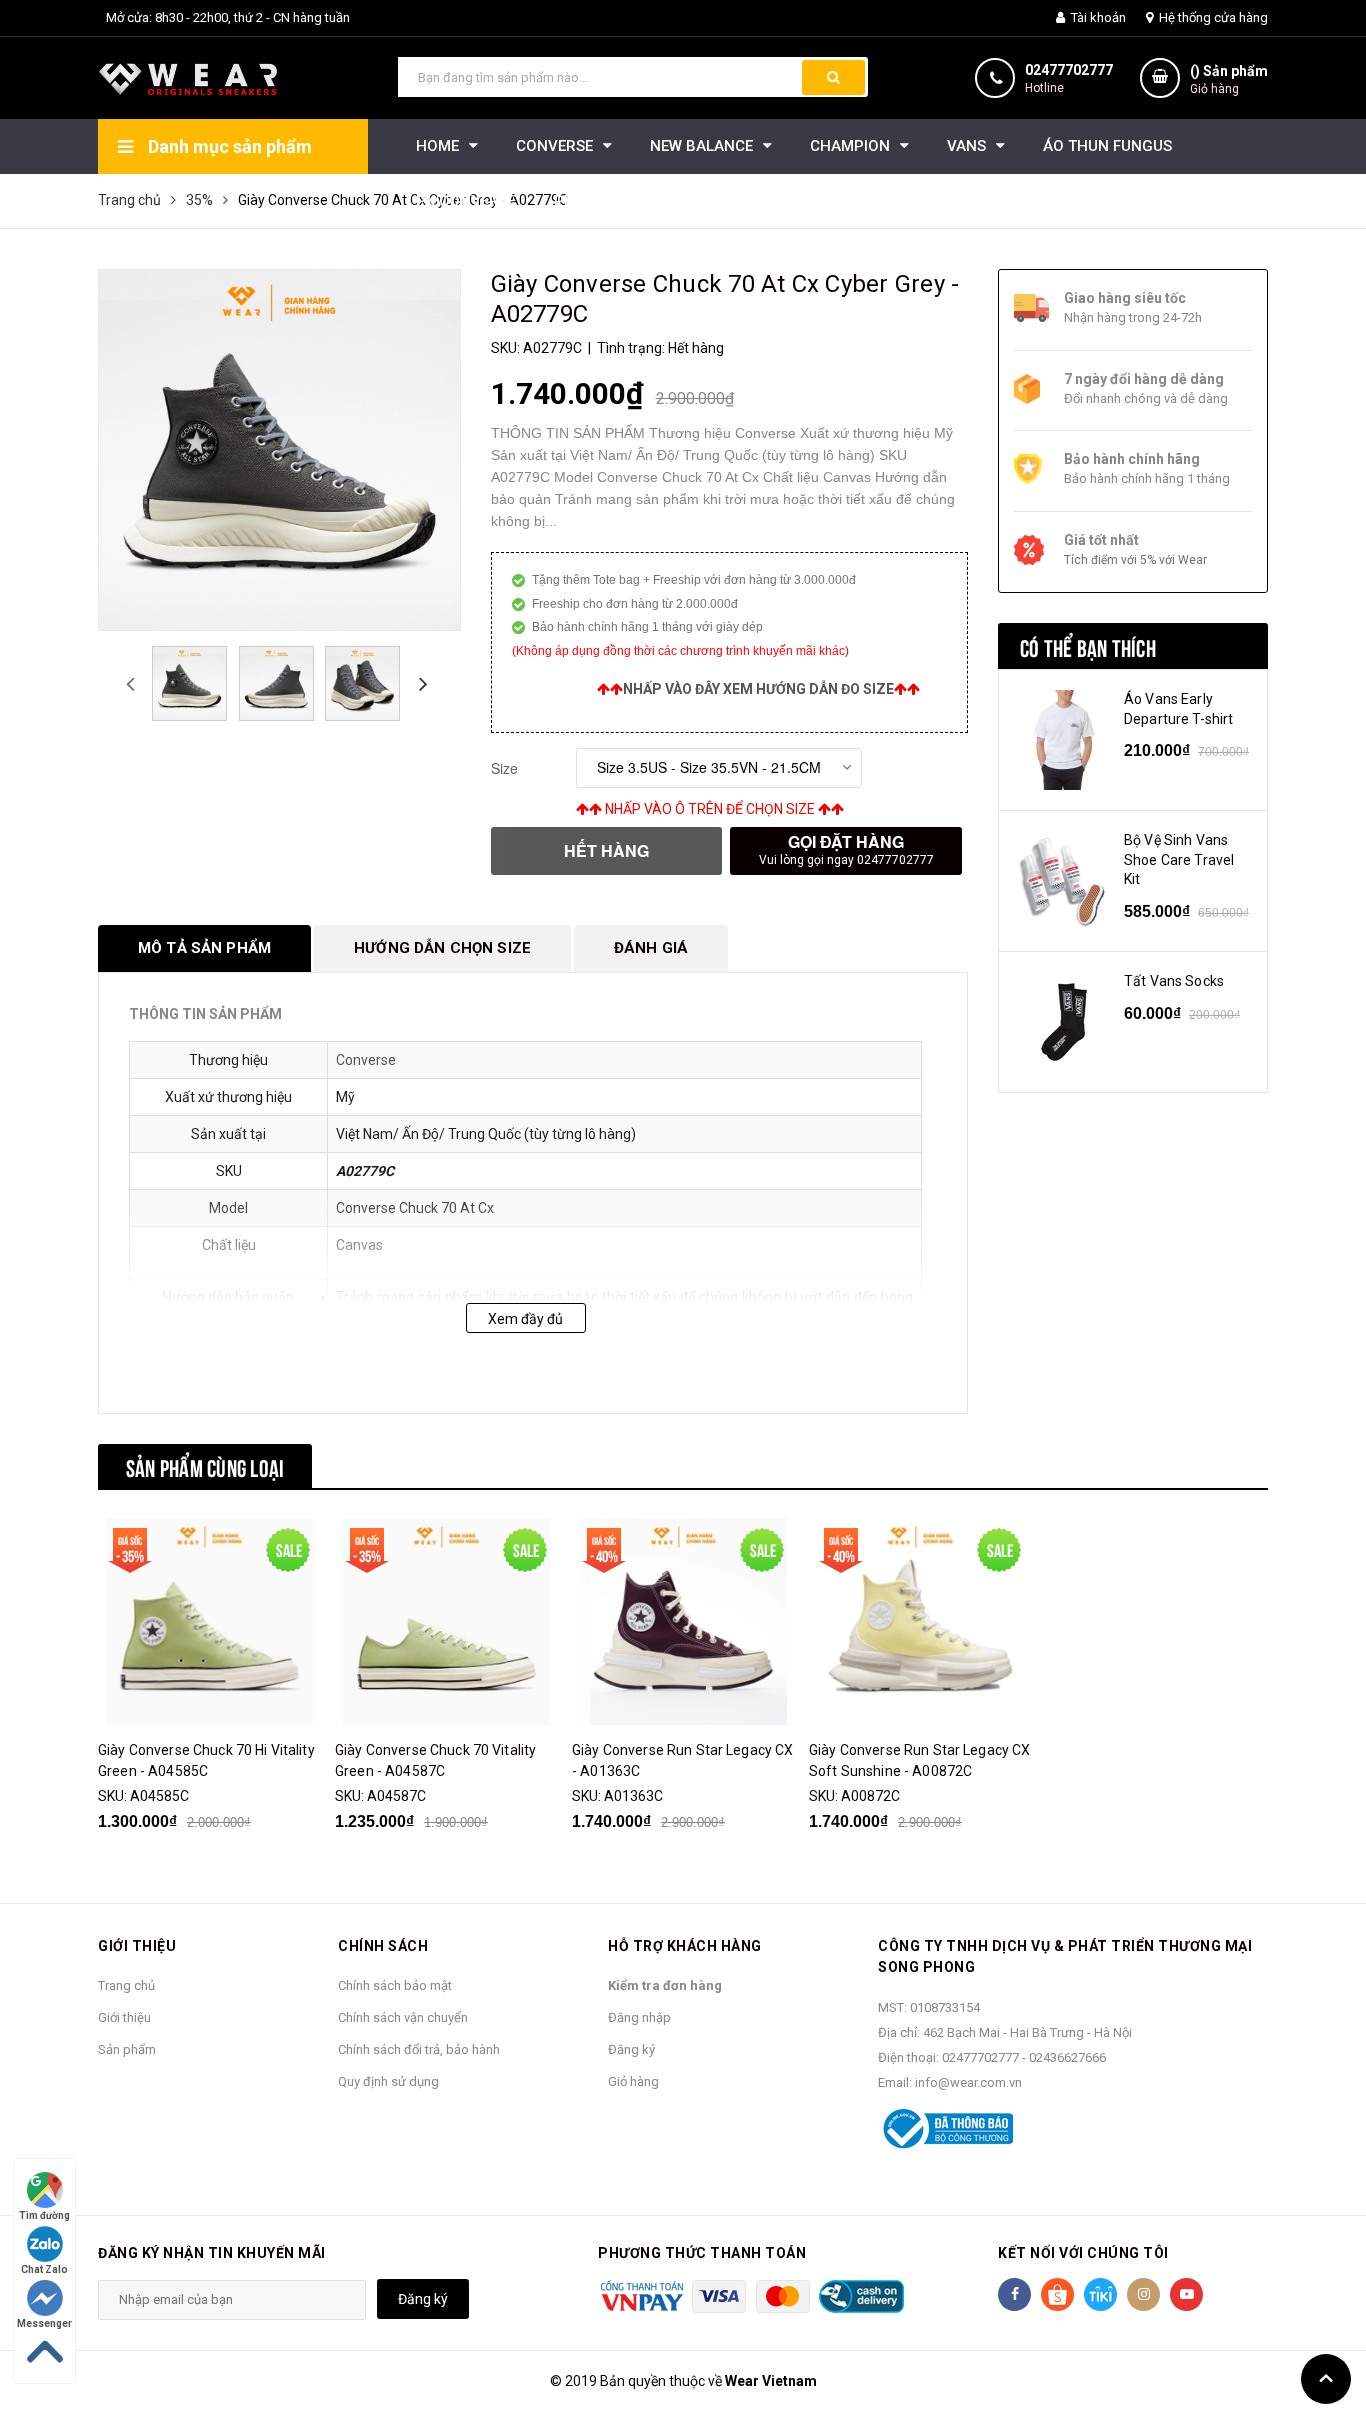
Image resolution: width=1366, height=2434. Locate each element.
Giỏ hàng (633, 2081)
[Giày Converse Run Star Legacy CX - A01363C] (683, 1621)
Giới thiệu (124, 2017)
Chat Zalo (44, 2269)
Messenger (44, 2323)
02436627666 (1067, 2057)
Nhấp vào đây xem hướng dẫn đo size (758, 689)
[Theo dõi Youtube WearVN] (1186, 2294)
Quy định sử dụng (388, 2081)
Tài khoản (1097, 17)
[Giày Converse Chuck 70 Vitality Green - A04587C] (446, 1621)
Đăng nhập (639, 2017)
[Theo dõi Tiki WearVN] (1100, 2294)
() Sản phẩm (1229, 79)
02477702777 (1069, 70)
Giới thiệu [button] (137, 1946)
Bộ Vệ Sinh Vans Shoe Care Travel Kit (1179, 859)
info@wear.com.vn (968, 2082)
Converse (366, 1060)
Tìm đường (44, 2215)
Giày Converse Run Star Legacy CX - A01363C (682, 1760)
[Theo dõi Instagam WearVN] (1143, 2294)
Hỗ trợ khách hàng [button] (685, 1946)
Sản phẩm (127, 2049)
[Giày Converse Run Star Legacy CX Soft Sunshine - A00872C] (920, 1621)
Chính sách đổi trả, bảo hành (419, 2049)
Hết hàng (606, 850)
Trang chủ (126, 1985)
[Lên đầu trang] (1326, 2379)
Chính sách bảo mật (395, 1985)
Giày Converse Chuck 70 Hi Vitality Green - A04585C (206, 1760)
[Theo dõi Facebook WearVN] (1014, 2294)
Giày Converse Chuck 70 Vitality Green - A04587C (435, 1760)
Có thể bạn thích (1088, 646)
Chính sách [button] (383, 1946)
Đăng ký (631, 2049)
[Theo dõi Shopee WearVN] (1057, 2294)
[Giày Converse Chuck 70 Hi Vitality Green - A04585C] (209, 1621)
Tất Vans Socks (1174, 981)
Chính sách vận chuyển (403, 2017)
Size (504, 768)
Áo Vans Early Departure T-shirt (1178, 709)
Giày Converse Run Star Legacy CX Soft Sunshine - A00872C (919, 1760)
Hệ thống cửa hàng (1212, 17)
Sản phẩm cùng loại (205, 1466)
